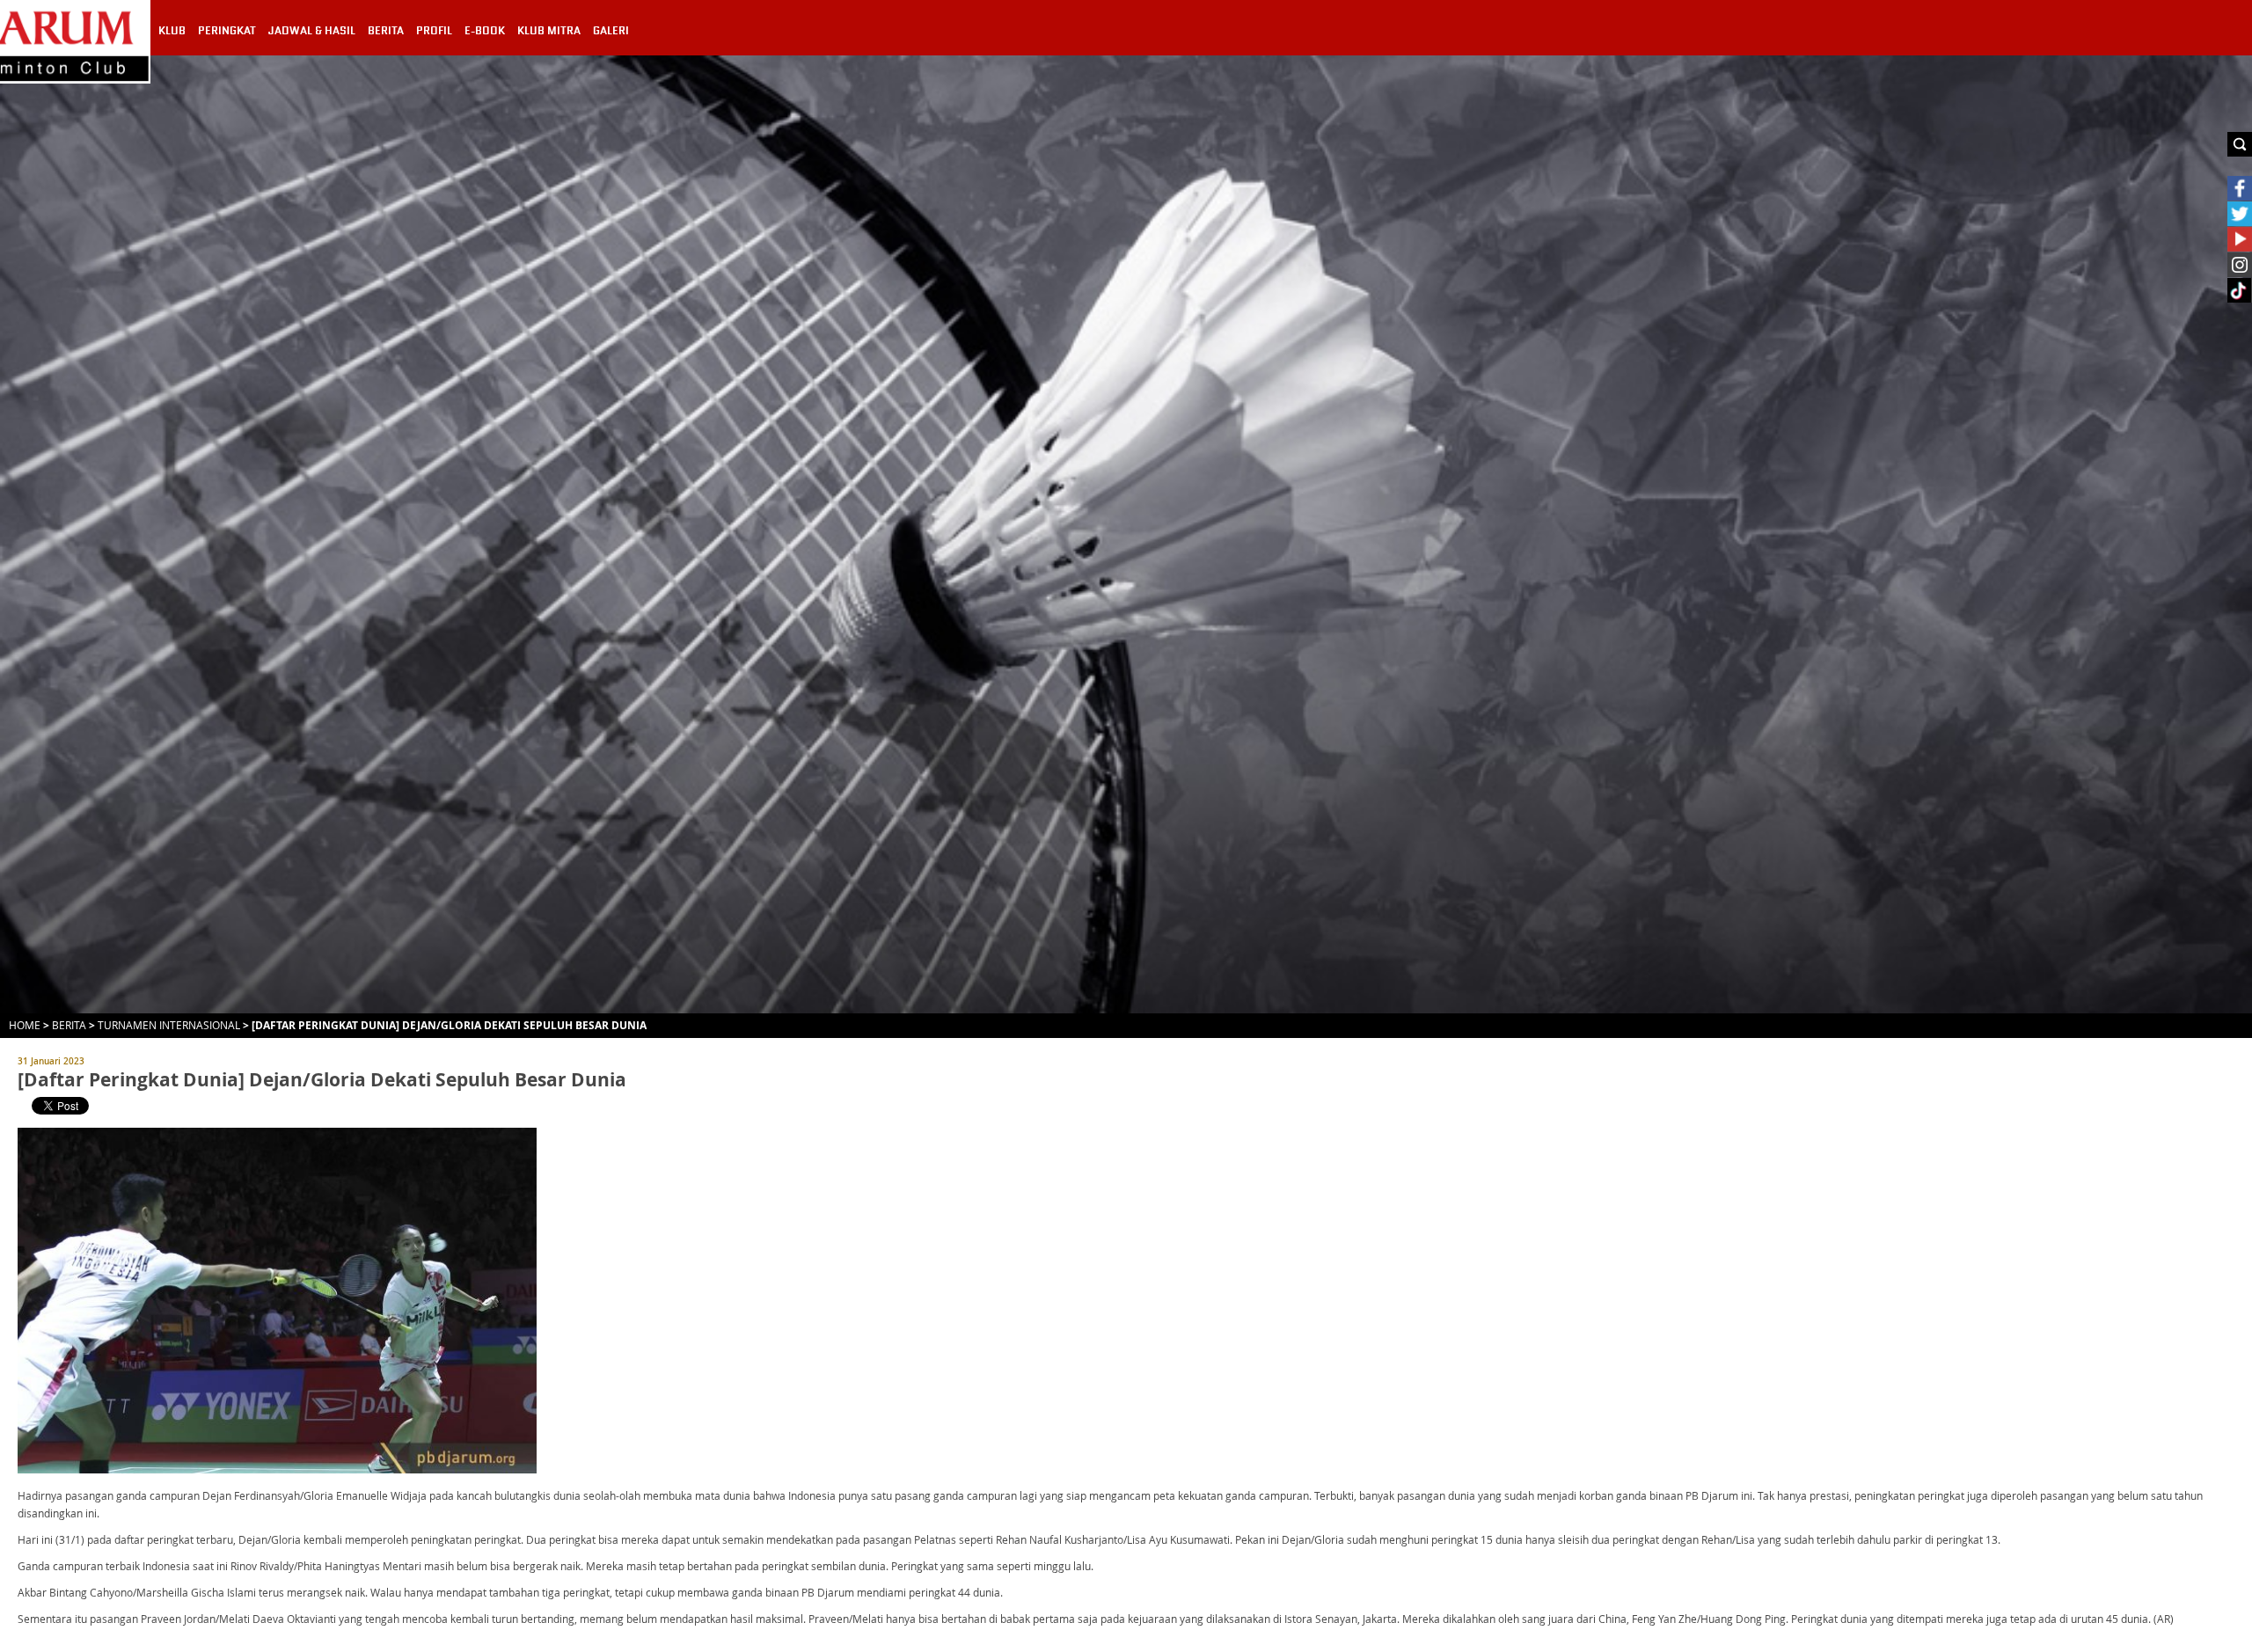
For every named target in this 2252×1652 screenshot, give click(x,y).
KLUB (172, 31)
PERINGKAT (227, 31)
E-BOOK (485, 31)
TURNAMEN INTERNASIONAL (169, 1025)
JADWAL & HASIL (312, 31)
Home (25, 1025)
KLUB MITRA (549, 31)
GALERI (611, 31)
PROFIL (434, 31)
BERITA (386, 31)
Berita (69, 1025)
